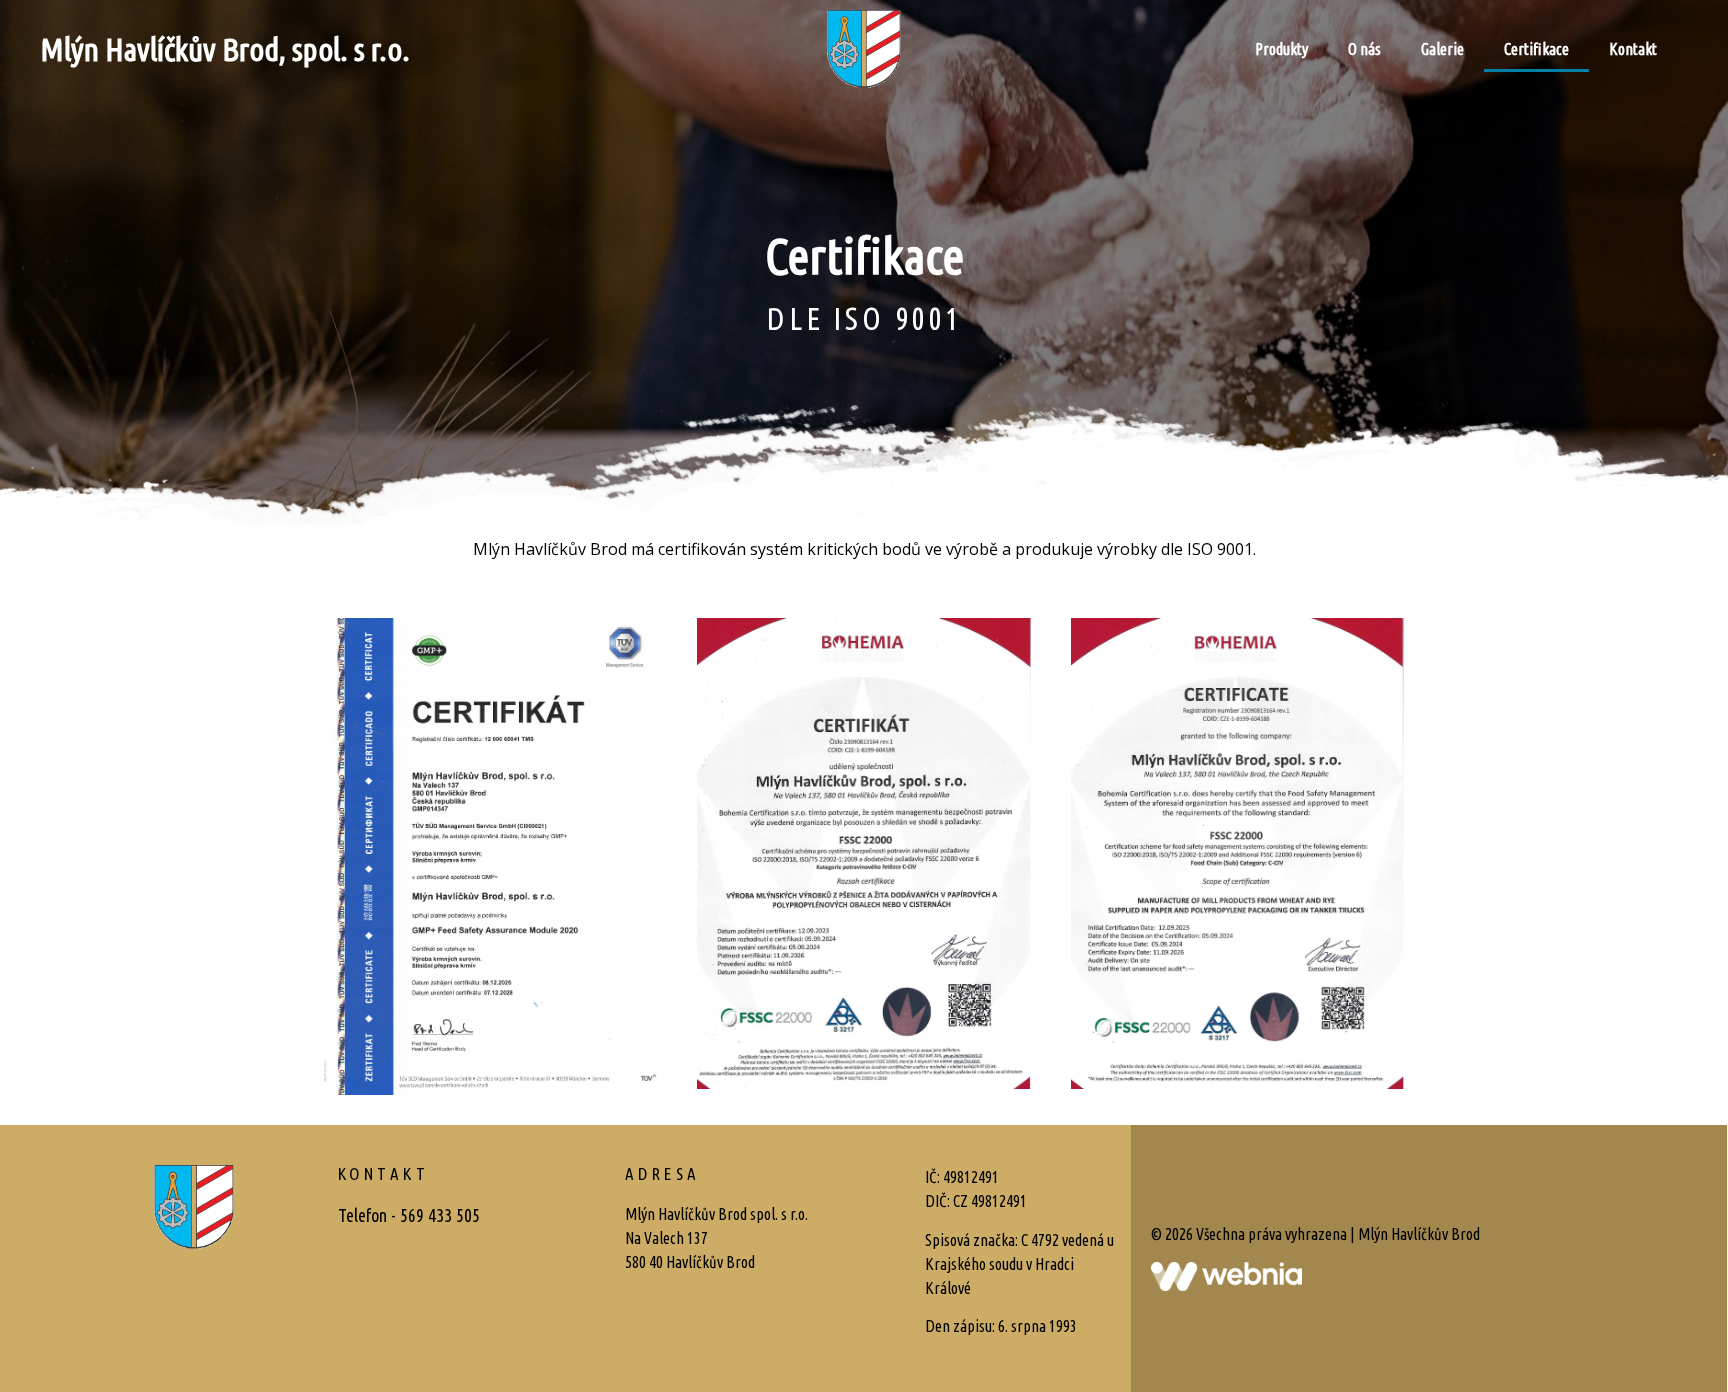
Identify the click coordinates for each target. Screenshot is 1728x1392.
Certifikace (1536, 49)
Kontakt (1633, 49)
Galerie (1442, 49)
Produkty (1281, 49)
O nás (1364, 49)
